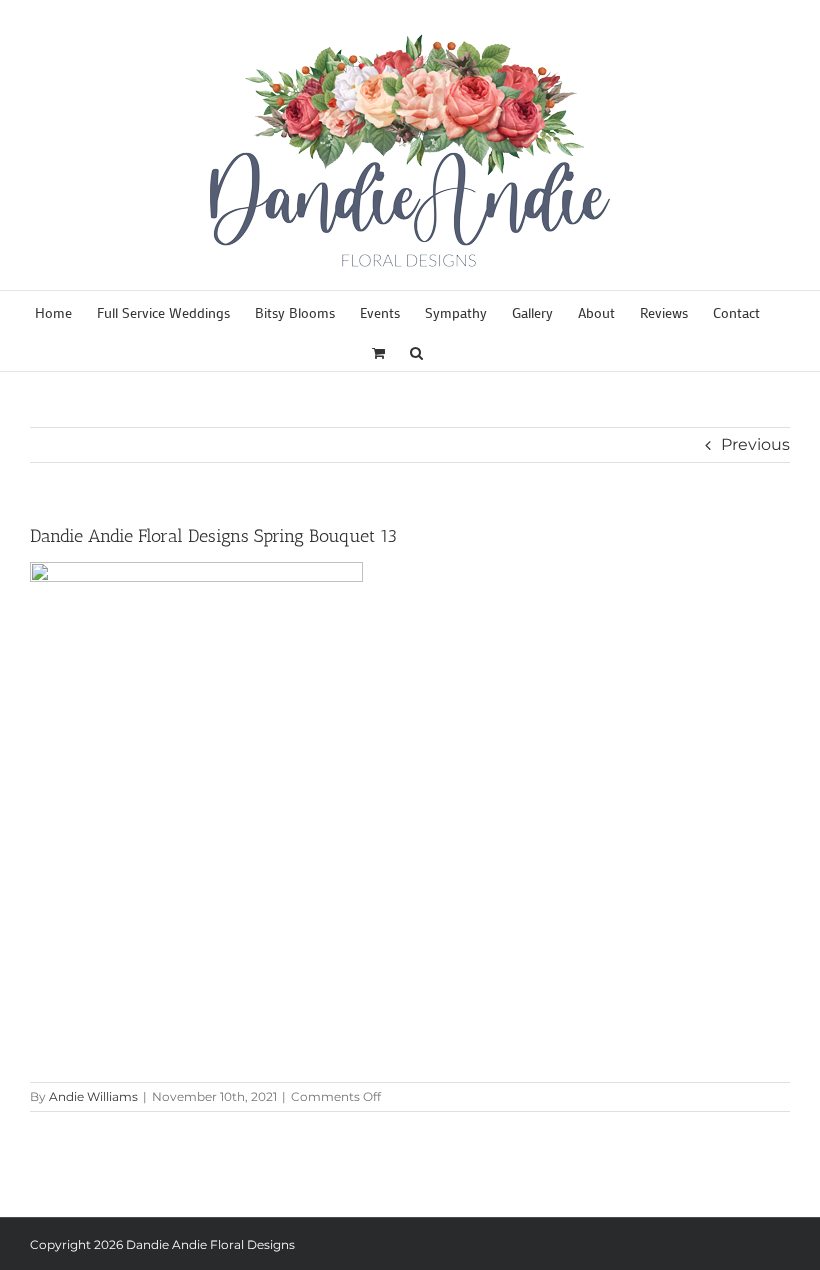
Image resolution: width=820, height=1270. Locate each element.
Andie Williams (93, 1096)
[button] (416, 351)
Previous (755, 444)
